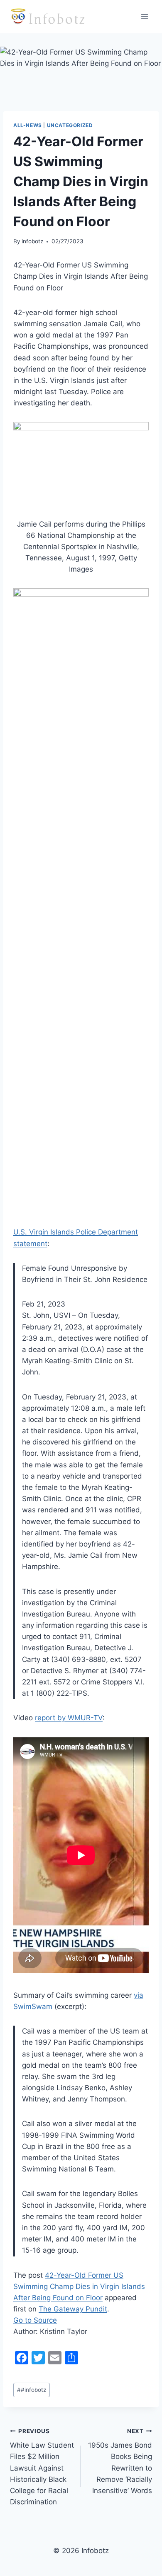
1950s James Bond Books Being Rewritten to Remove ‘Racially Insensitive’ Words (120, 2461)
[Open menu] (144, 16)
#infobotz (32, 2390)
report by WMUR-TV (69, 1718)
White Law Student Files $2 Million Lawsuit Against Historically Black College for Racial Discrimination (42, 2467)
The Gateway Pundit (73, 2309)
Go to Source (35, 2320)
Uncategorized (70, 125)
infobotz (32, 241)
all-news (28, 125)
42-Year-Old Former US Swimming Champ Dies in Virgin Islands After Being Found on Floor (79, 2286)
